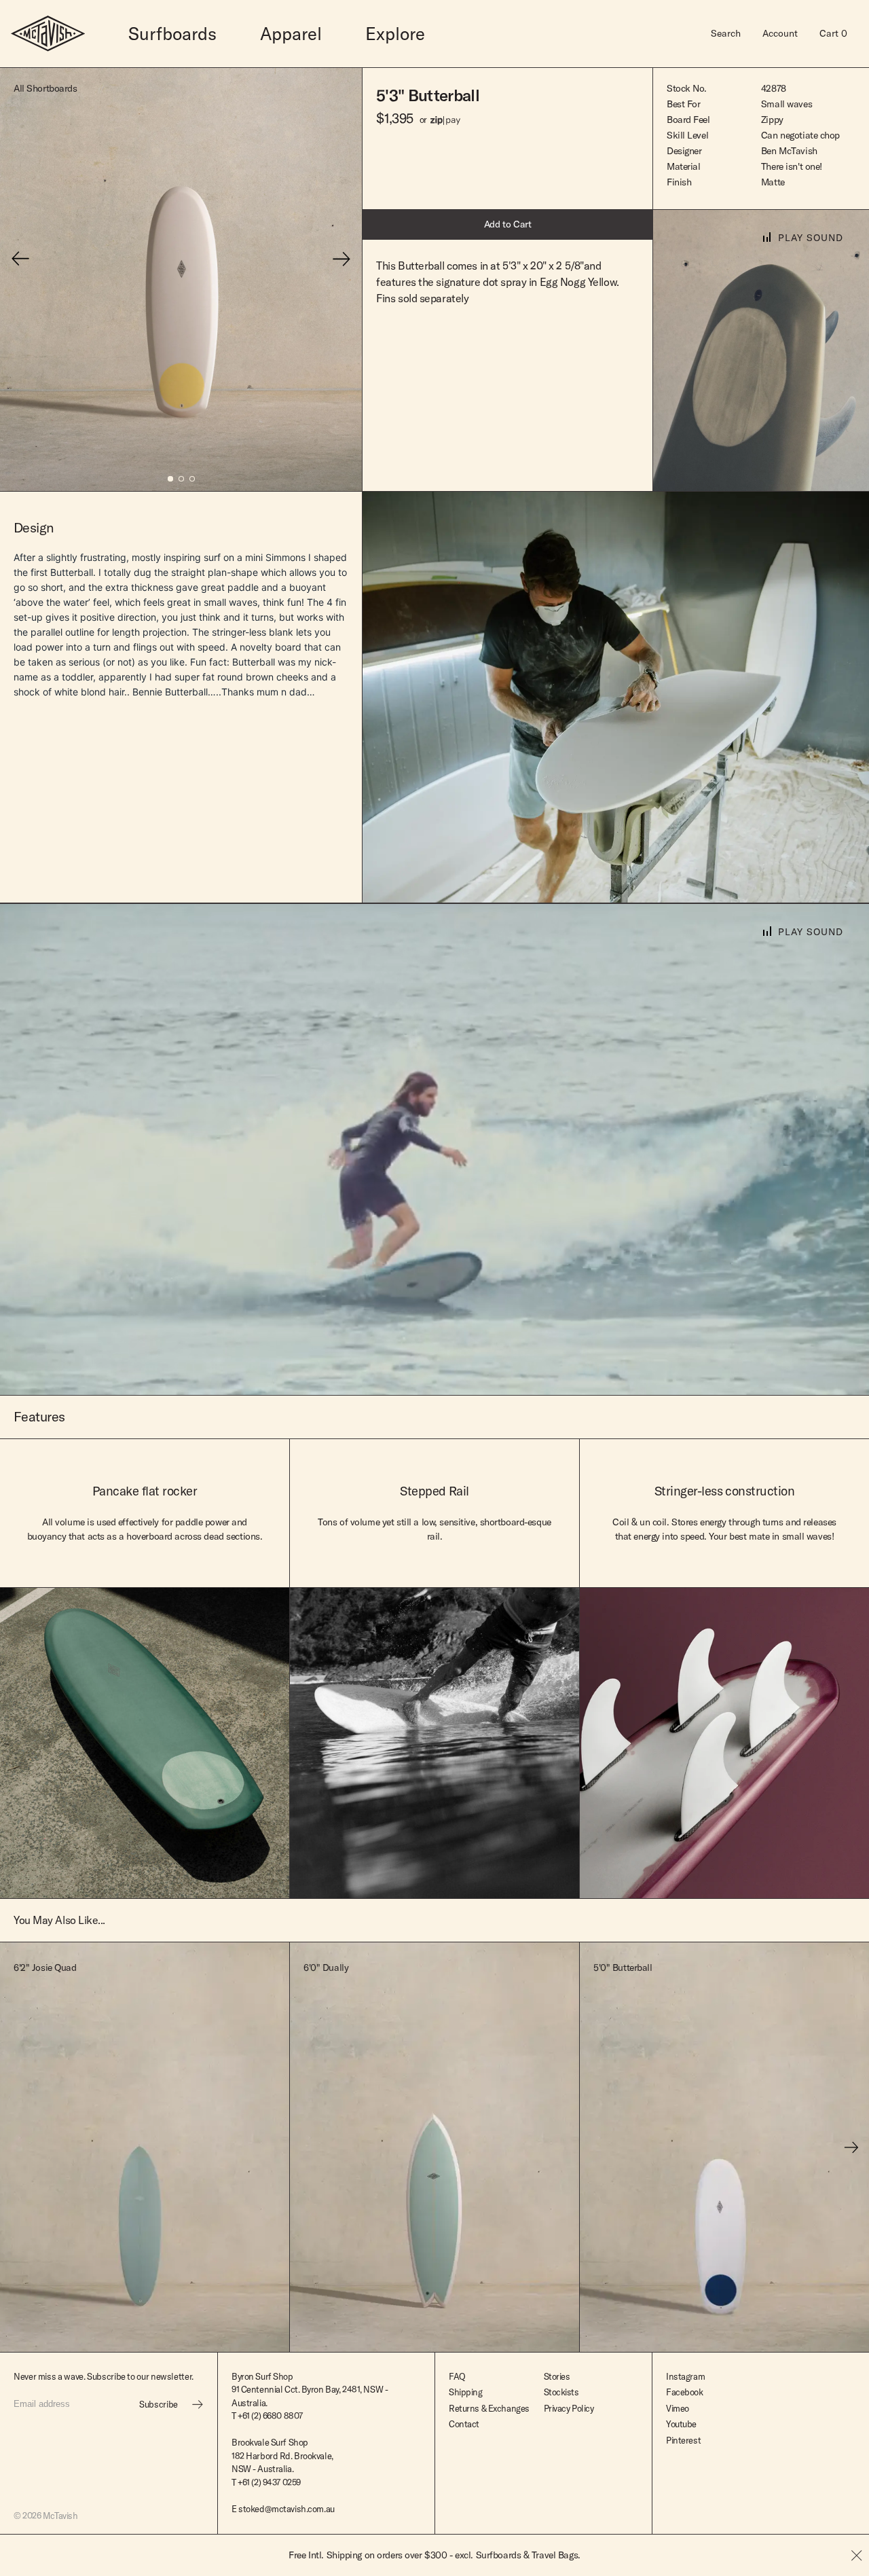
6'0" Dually (326, 1967)
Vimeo (678, 2408)
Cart (833, 33)
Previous (18, 2147)
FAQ (457, 2376)
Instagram (685, 2376)
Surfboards (172, 34)
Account (780, 33)
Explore (395, 34)
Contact (464, 2424)
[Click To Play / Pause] (761, 351)
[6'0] (434, 2147)
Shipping (466, 2392)
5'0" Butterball (623, 1967)
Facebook (685, 2392)
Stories (557, 2376)
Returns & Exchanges (489, 2408)
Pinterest (683, 2440)
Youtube (681, 2424)
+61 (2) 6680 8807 (270, 2416)
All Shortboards (45, 88)
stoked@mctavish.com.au (286, 2509)
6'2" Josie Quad (45, 1967)
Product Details (186, 2334)
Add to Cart (508, 224)
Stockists (561, 2392)
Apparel (291, 34)
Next (852, 2147)
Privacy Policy (569, 2408)
